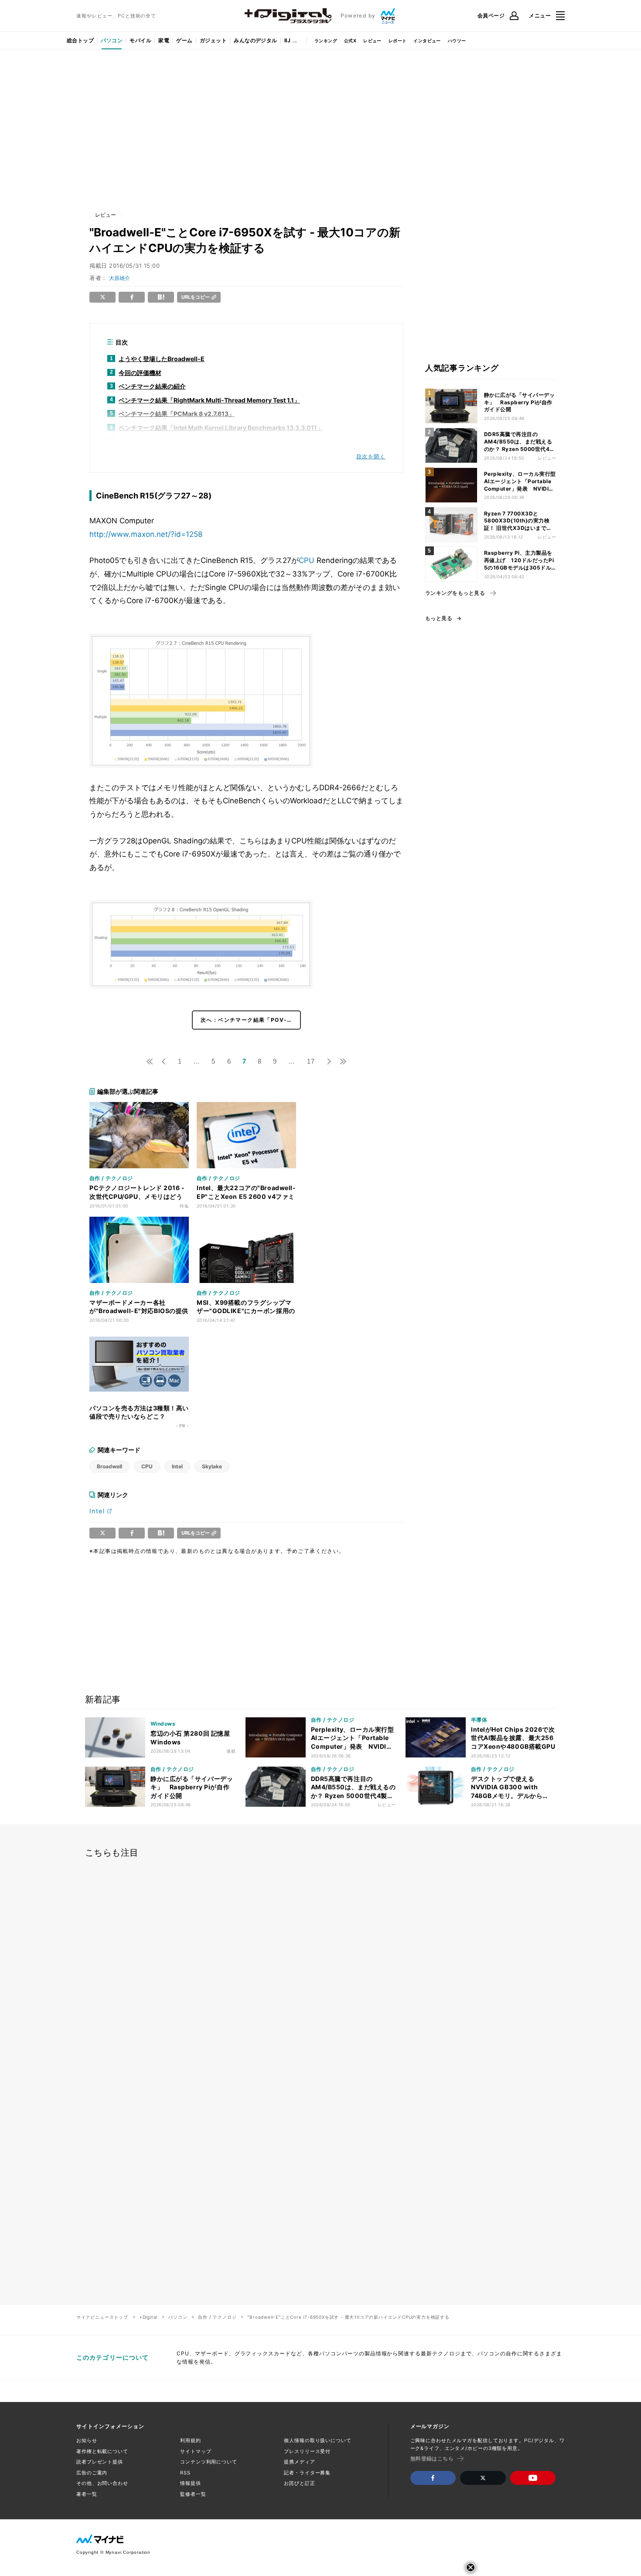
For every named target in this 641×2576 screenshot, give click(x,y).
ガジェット (213, 40)
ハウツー (457, 41)
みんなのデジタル (256, 40)
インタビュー (427, 41)
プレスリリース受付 (307, 2451)
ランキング (326, 41)
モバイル (140, 40)
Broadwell (109, 1466)
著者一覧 (87, 2494)
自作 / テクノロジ (217, 2317)
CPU (307, 560)
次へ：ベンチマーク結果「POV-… (246, 1020)
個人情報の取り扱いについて (317, 2440)
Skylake (212, 1466)
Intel (177, 1466)
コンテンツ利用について (209, 2462)
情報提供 (191, 2483)
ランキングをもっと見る (455, 593)
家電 (164, 40)
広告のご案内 (92, 2473)
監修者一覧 (193, 2494)
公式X (350, 41)
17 (311, 1061)
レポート (398, 41)
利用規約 (191, 2440)
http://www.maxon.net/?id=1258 (146, 534)
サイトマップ (196, 2451)
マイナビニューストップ (102, 2317)
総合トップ (80, 40)
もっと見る (439, 618)
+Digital (148, 2317)
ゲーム (184, 40)
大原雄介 (119, 278)
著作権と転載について (102, 2451)
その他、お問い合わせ (102, 2483)
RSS (185, 2473)
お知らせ (87, 2440)
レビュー (372, 41)
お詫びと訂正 (299, 2483)
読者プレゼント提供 (100, 2462)
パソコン (112, 40)
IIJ (287, 40)
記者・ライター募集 (307, 2473)
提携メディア (299, 2462)
